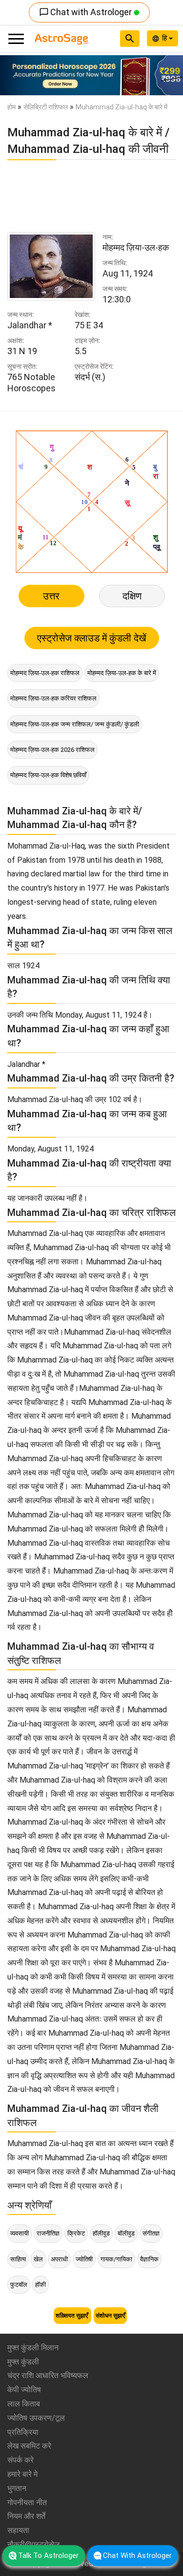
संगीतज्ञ (151, 2233)
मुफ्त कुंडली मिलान (33, 2348)
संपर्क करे (20, 2460)
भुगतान (17, 2488)
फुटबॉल (19, 2285)
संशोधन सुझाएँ (110, 2316)
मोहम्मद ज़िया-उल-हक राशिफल (45, 673)
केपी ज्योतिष (24, 2390)
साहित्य (18, 2259)
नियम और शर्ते (26, 2516)
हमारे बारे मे (22, 2474)
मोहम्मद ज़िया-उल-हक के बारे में (122, 673)
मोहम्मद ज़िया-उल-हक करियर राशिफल (53, 698)
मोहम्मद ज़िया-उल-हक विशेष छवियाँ (48, 775)
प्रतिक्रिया (23, 2432)
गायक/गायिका (116, 2259)
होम (11, 107)
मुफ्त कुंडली (23, 2362)
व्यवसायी (20, 2233)
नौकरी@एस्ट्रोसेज (33, 2544)
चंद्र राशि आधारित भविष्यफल (48, 2375)
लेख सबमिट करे (29, 2446)
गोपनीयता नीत (27, 2502)
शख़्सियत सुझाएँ (72, 2316)
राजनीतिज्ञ (48, 2233)
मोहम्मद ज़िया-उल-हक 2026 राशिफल (52, 750)
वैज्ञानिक (149, 2259)
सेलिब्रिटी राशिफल (46, 107)
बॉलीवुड (126, 2233)
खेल (38, 2259)
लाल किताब (24, 2404)
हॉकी (41, 2285)
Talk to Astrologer (48, 2555)
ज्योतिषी (84, 2259)
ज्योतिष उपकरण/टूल (36, 2418)
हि (165, 38)
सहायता (18, 2530)
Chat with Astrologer (86, 12)
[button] (14, 75)
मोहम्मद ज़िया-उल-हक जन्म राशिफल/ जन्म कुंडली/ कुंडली (75, 724)
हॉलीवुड (101, 2233)
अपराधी (59, 2259)
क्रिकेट (76, 2233)
